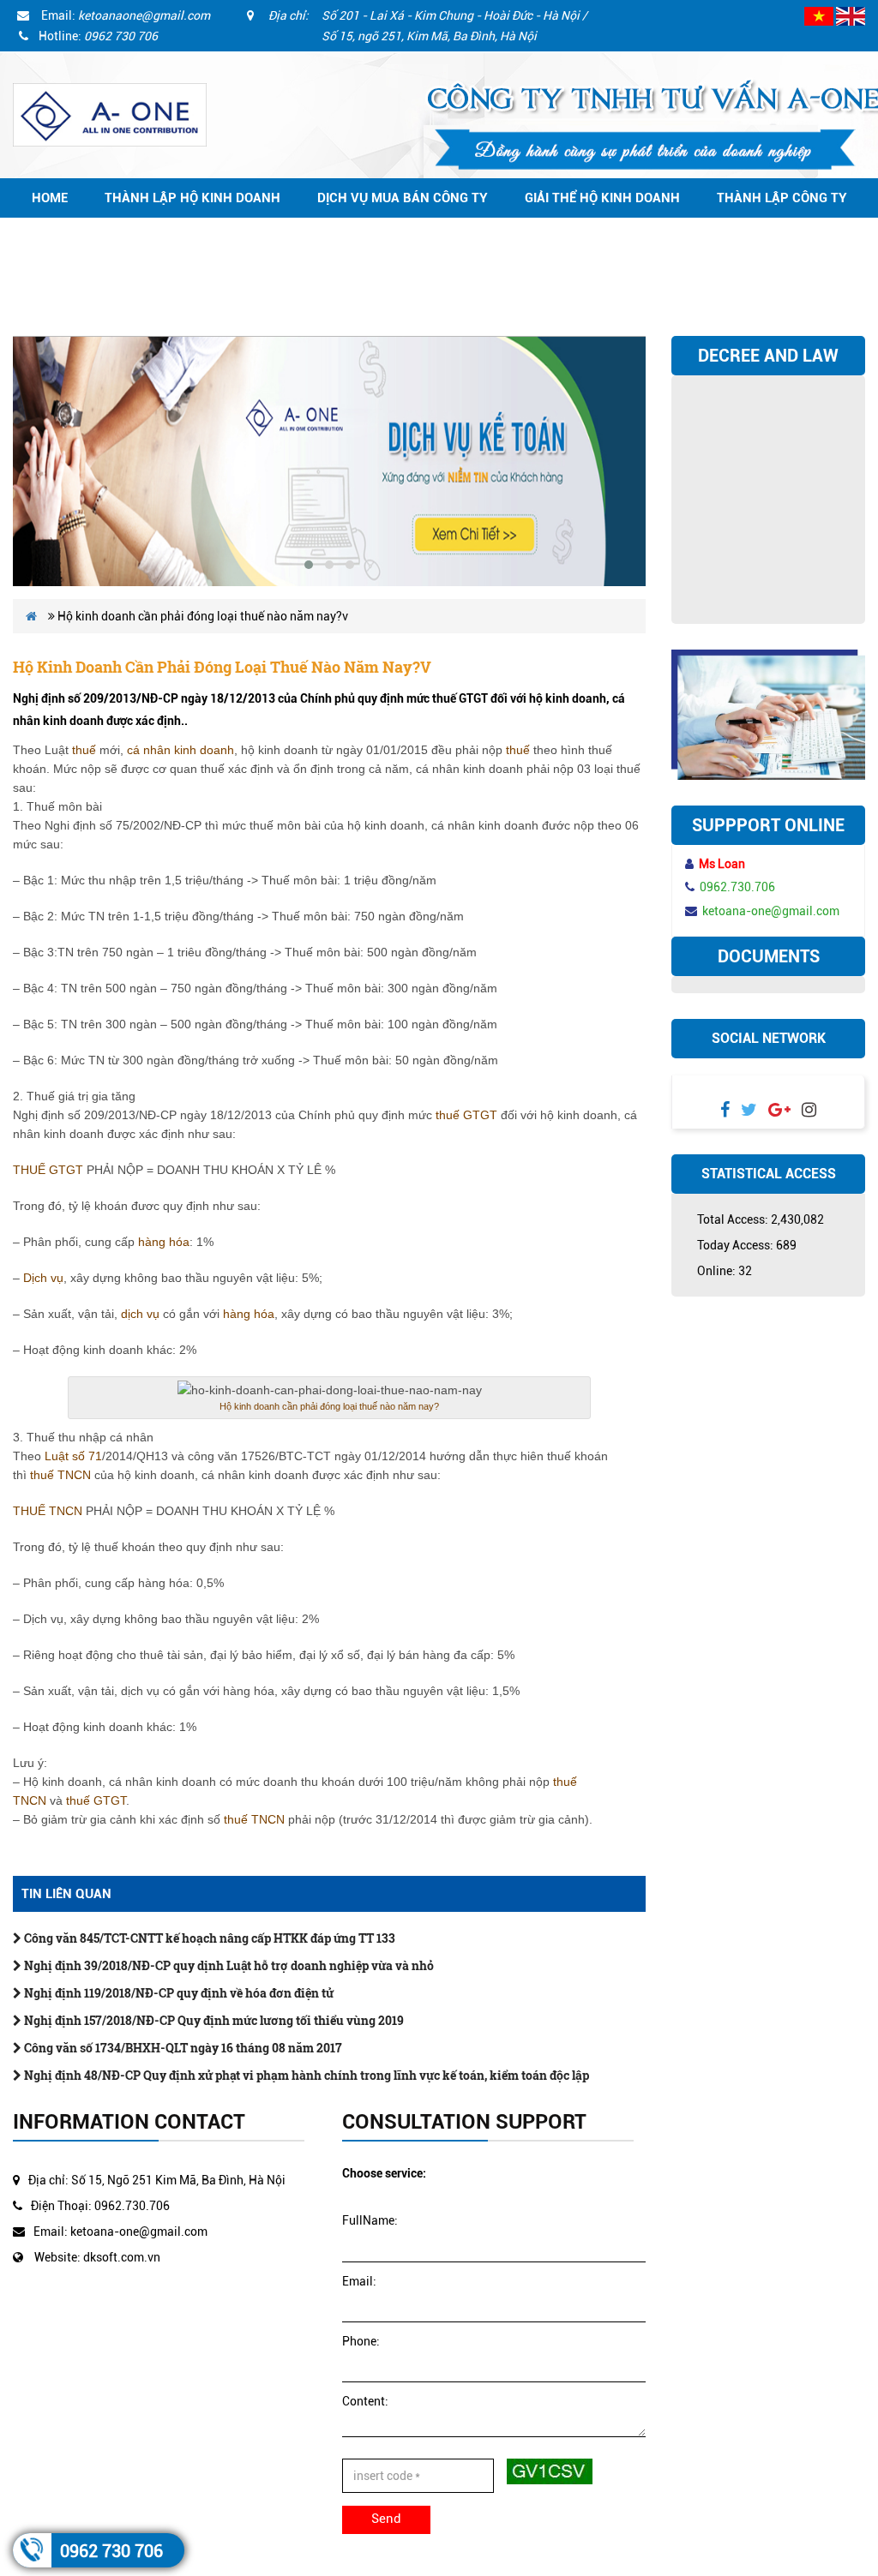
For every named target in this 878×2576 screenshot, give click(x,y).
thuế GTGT (466, 1115)
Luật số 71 (73, 1456)
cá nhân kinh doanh (180, 750)
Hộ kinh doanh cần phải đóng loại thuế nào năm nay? (329, 1406)
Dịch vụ (43, 1278)
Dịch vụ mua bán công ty (403, 198)
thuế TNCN (60, 1475)
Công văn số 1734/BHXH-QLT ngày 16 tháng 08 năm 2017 (182, 2048)
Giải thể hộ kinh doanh (602, 198)
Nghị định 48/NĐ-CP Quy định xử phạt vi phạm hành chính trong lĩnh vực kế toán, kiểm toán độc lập (305, 2075)
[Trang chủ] (110, 114)
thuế (84, 750)
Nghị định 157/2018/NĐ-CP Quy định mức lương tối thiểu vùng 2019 (213, 2020)
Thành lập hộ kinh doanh (192, 198)
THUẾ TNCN (48, 1511)
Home (50, 198)
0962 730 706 (111, 2551)
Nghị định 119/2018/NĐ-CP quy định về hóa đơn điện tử (177, 1993)
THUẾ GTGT (48, 1170)
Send (386, 2519)
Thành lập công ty (782, 198)
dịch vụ (140, 1314)
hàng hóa (164, 1242)
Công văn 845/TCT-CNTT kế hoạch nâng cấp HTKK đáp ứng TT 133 (208, 1938)
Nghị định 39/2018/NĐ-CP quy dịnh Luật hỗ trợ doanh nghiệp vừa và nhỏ (228, 1965)
